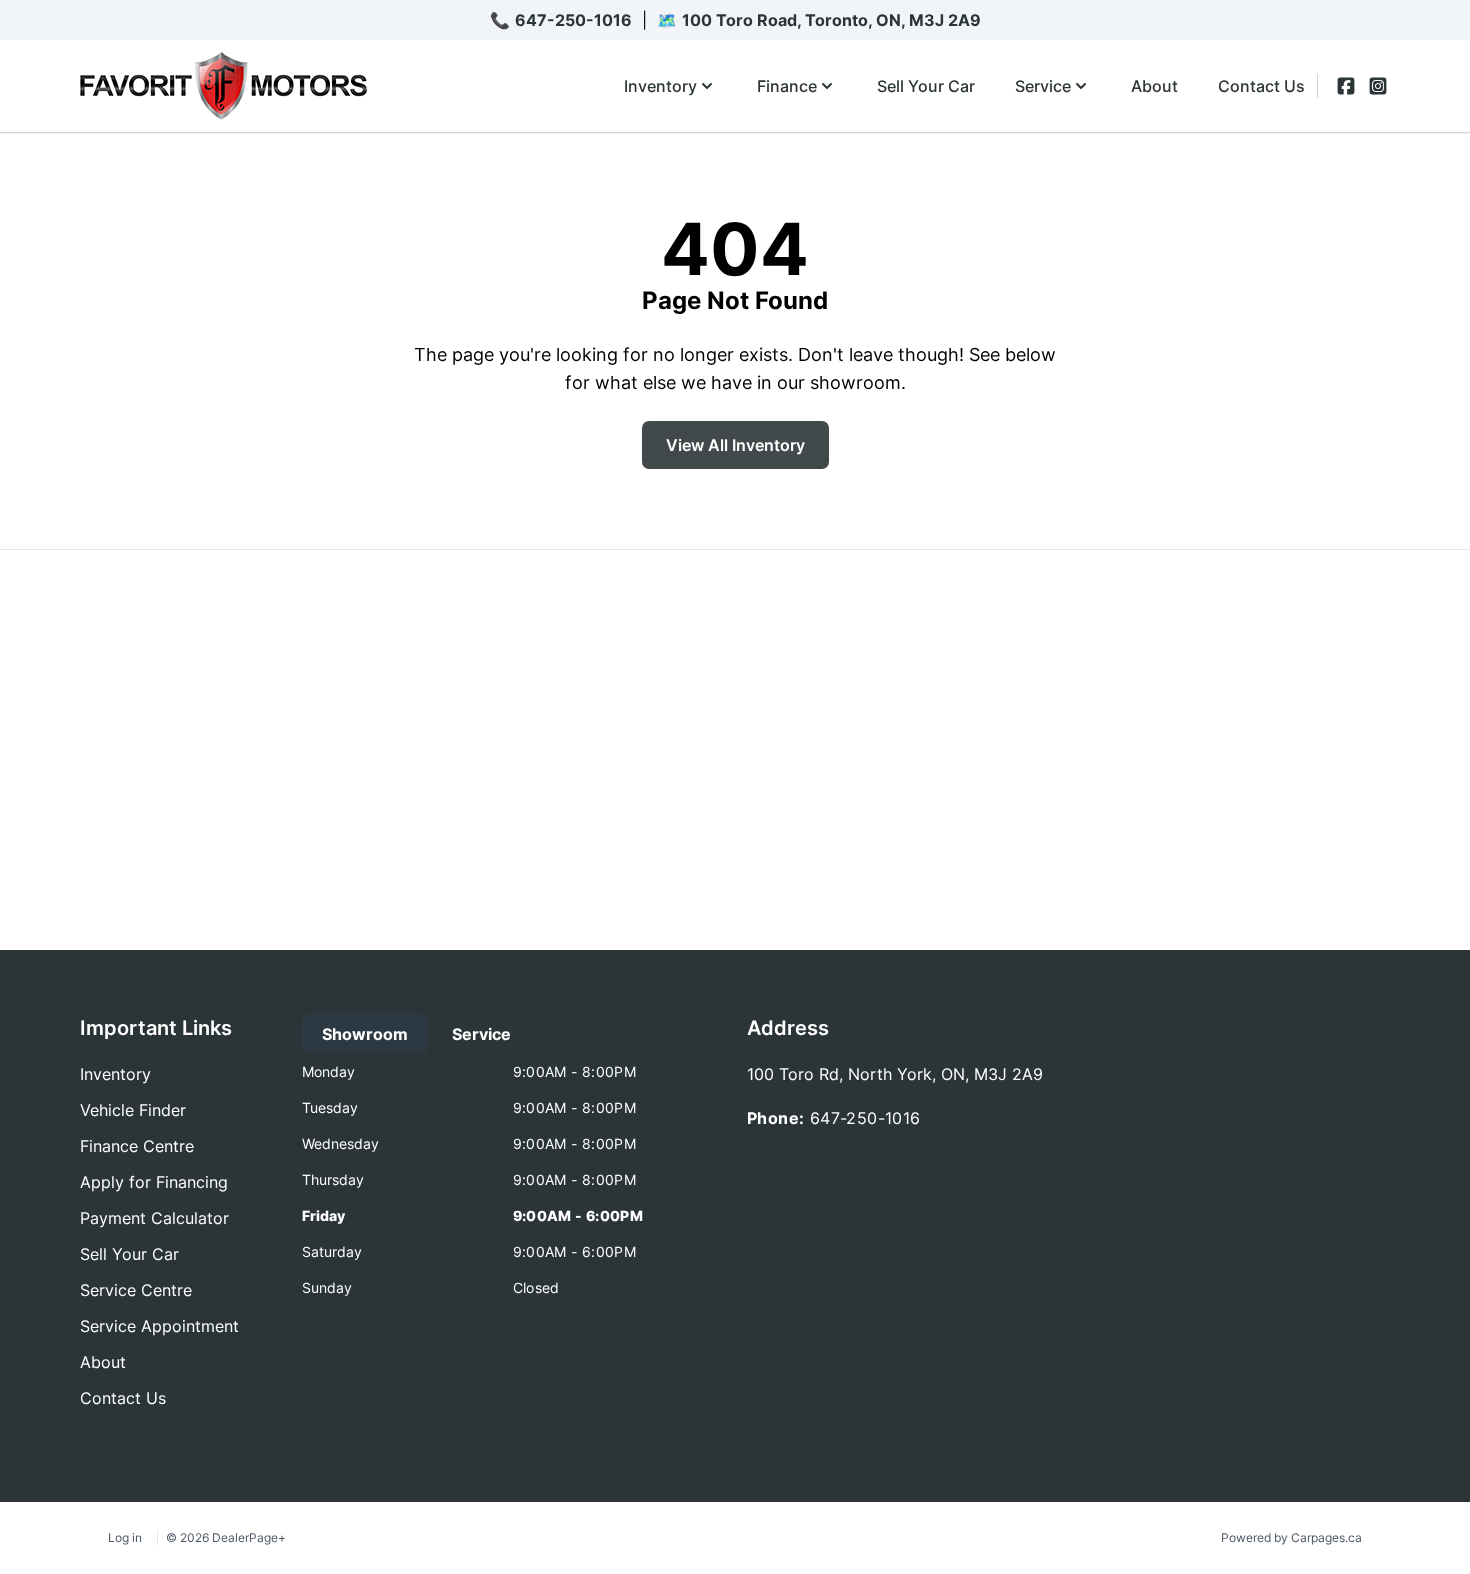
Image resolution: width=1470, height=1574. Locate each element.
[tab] (365, 1034)
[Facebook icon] (1346, 86)
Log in (125, 1537)
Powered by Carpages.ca (1291, 1537)
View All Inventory (735, 445)
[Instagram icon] (1378, 86)
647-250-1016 (573, 20)
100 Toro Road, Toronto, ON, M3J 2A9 (831, 20)
